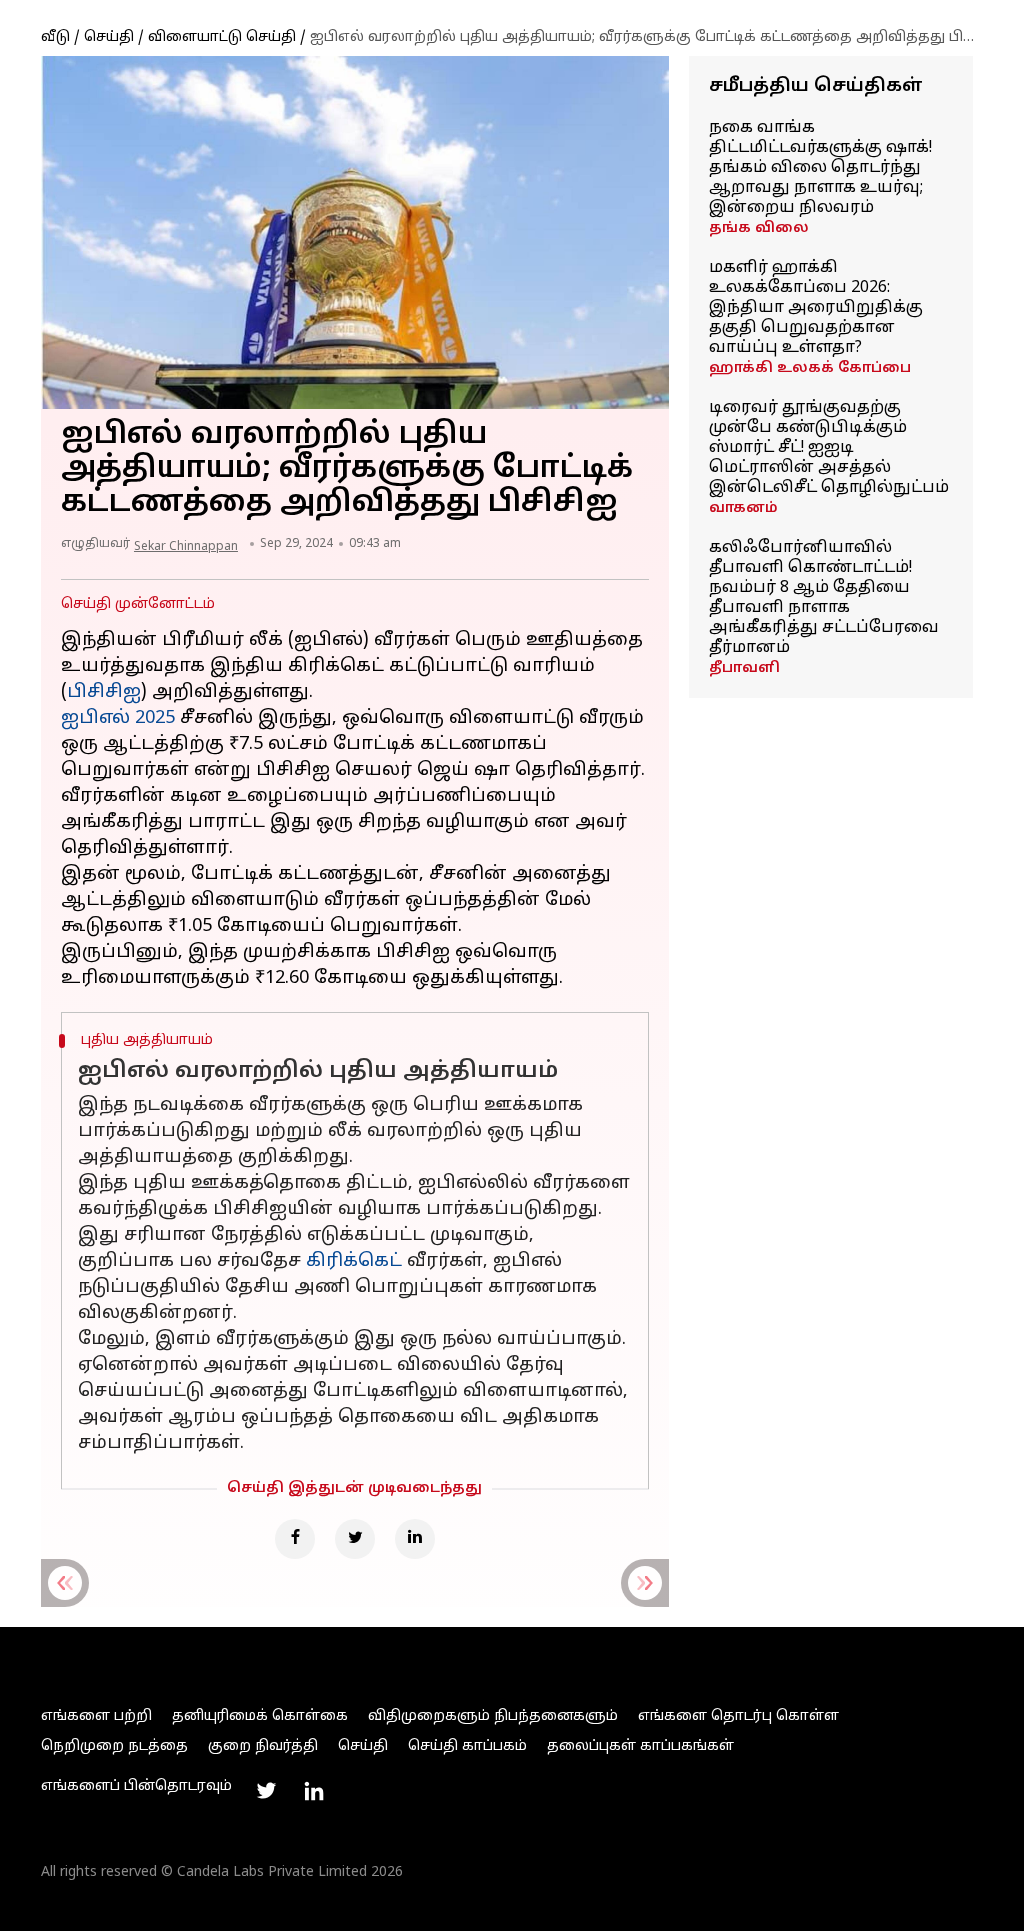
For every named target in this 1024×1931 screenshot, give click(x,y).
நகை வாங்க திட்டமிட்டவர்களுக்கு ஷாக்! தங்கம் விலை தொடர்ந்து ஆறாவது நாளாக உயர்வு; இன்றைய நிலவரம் (820, 168)
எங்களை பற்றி (96, 1716)
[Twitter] (355, 1539)
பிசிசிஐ (104, 692)
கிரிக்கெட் (354, 1261)
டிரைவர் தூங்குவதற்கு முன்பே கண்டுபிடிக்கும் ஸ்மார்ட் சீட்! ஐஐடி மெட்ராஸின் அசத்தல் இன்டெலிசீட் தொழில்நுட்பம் (829, 448)
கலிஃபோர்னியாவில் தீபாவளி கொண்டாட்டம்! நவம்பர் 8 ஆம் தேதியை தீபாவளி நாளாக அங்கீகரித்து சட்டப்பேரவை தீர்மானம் (824, 598)
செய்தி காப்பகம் (467, 1746)
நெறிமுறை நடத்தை (114, 1746)
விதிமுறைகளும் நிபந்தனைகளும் (493, 1716)
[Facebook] (295, 1539)
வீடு (55, 37)
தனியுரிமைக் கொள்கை (260, 1716)
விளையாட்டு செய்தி (222, 37)
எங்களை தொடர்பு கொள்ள (738, 1716)
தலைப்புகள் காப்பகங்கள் (640, 1746)
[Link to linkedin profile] (314, 1791)
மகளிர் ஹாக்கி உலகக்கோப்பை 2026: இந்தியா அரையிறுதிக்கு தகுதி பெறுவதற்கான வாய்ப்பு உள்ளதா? (816, 308)
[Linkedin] (415, 1539)
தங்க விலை (759, 228)
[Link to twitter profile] (266, 1791)
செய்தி (109, 37)
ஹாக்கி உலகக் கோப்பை (810, 368)
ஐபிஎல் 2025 (118, 718)
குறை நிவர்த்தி (263, 1746)
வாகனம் (743, 508)
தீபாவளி (744, 668)
